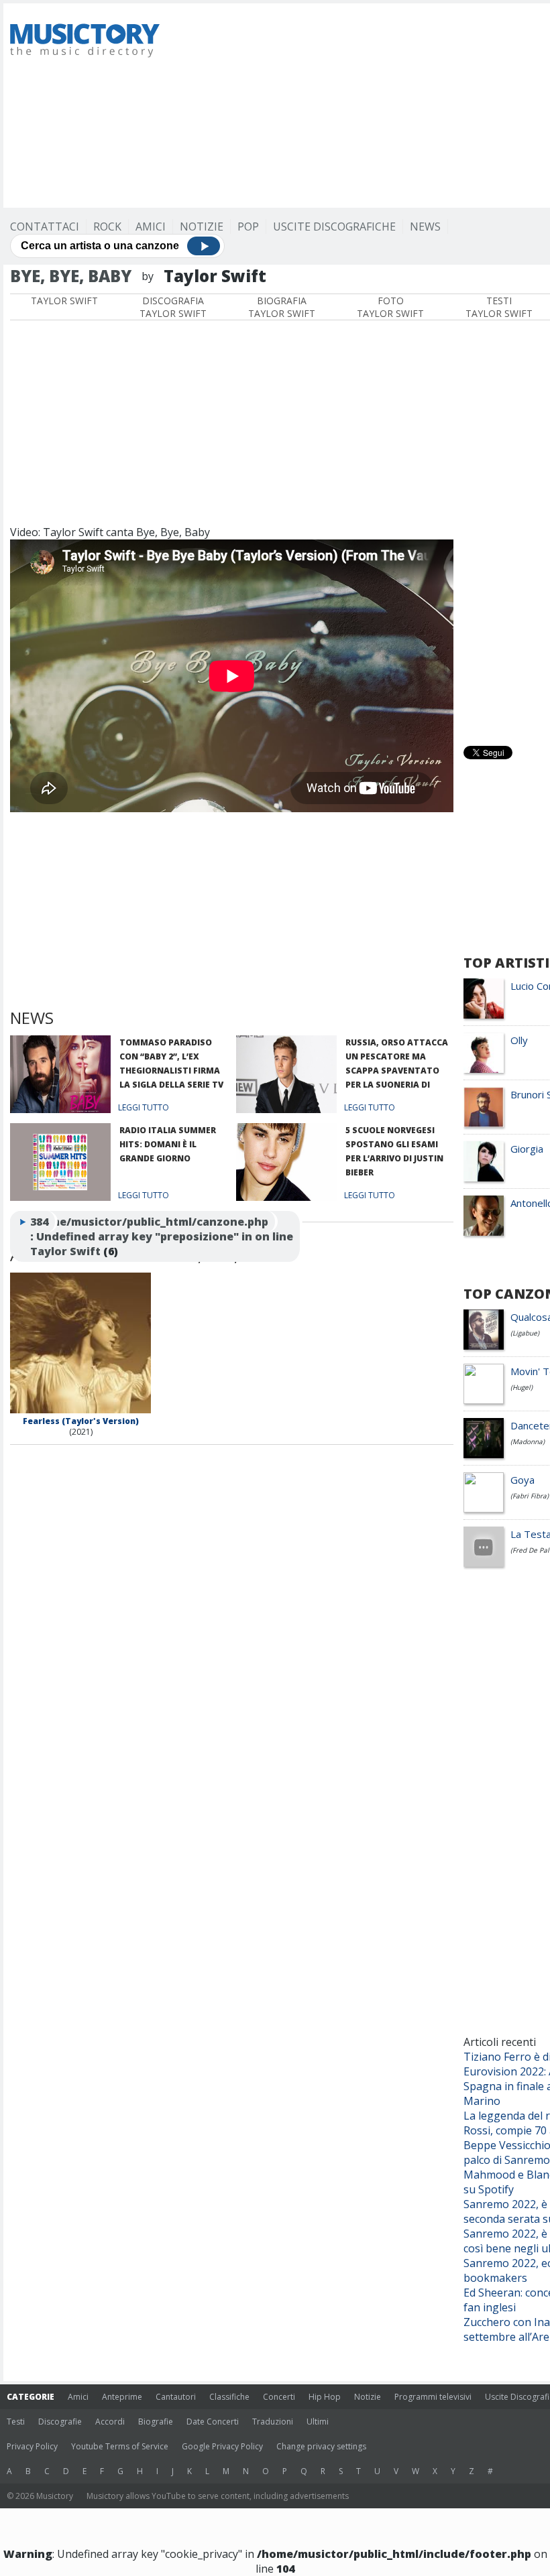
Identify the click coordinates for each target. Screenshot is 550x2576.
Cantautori (176, 2397)
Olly (519, 1040)
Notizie (202, 227)
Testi (16, 2422)
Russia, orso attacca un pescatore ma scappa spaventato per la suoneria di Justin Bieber (397, 1071)
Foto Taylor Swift (390, 307)
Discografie (60, 2422)
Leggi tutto (144, 1107)
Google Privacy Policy (222, 2446)
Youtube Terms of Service (120, 2446)
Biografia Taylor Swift (282, 307)
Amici (151, 227)
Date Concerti (213, 2422)
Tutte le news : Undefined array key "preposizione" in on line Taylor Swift (162, 1236)
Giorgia (527, 1149)
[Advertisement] (363, 104)
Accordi (110, 2422)
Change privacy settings (321, 2446)
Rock (107, 227)
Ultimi (318, 2422)
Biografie (156, 2422)
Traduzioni (273, 2422)
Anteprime (122, 2397)
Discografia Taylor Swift (173, 307)
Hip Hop (325, 2397)
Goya (522, 1480)
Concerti (279, 2397)
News (425, 227)
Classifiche (229, 2397)
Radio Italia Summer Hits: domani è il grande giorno (168, 1144)
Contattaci (45, 227)
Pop (248, 227)
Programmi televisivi (433, 2397)
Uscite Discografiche (334, 227)
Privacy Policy (32, 2446)
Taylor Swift (64, 301)
